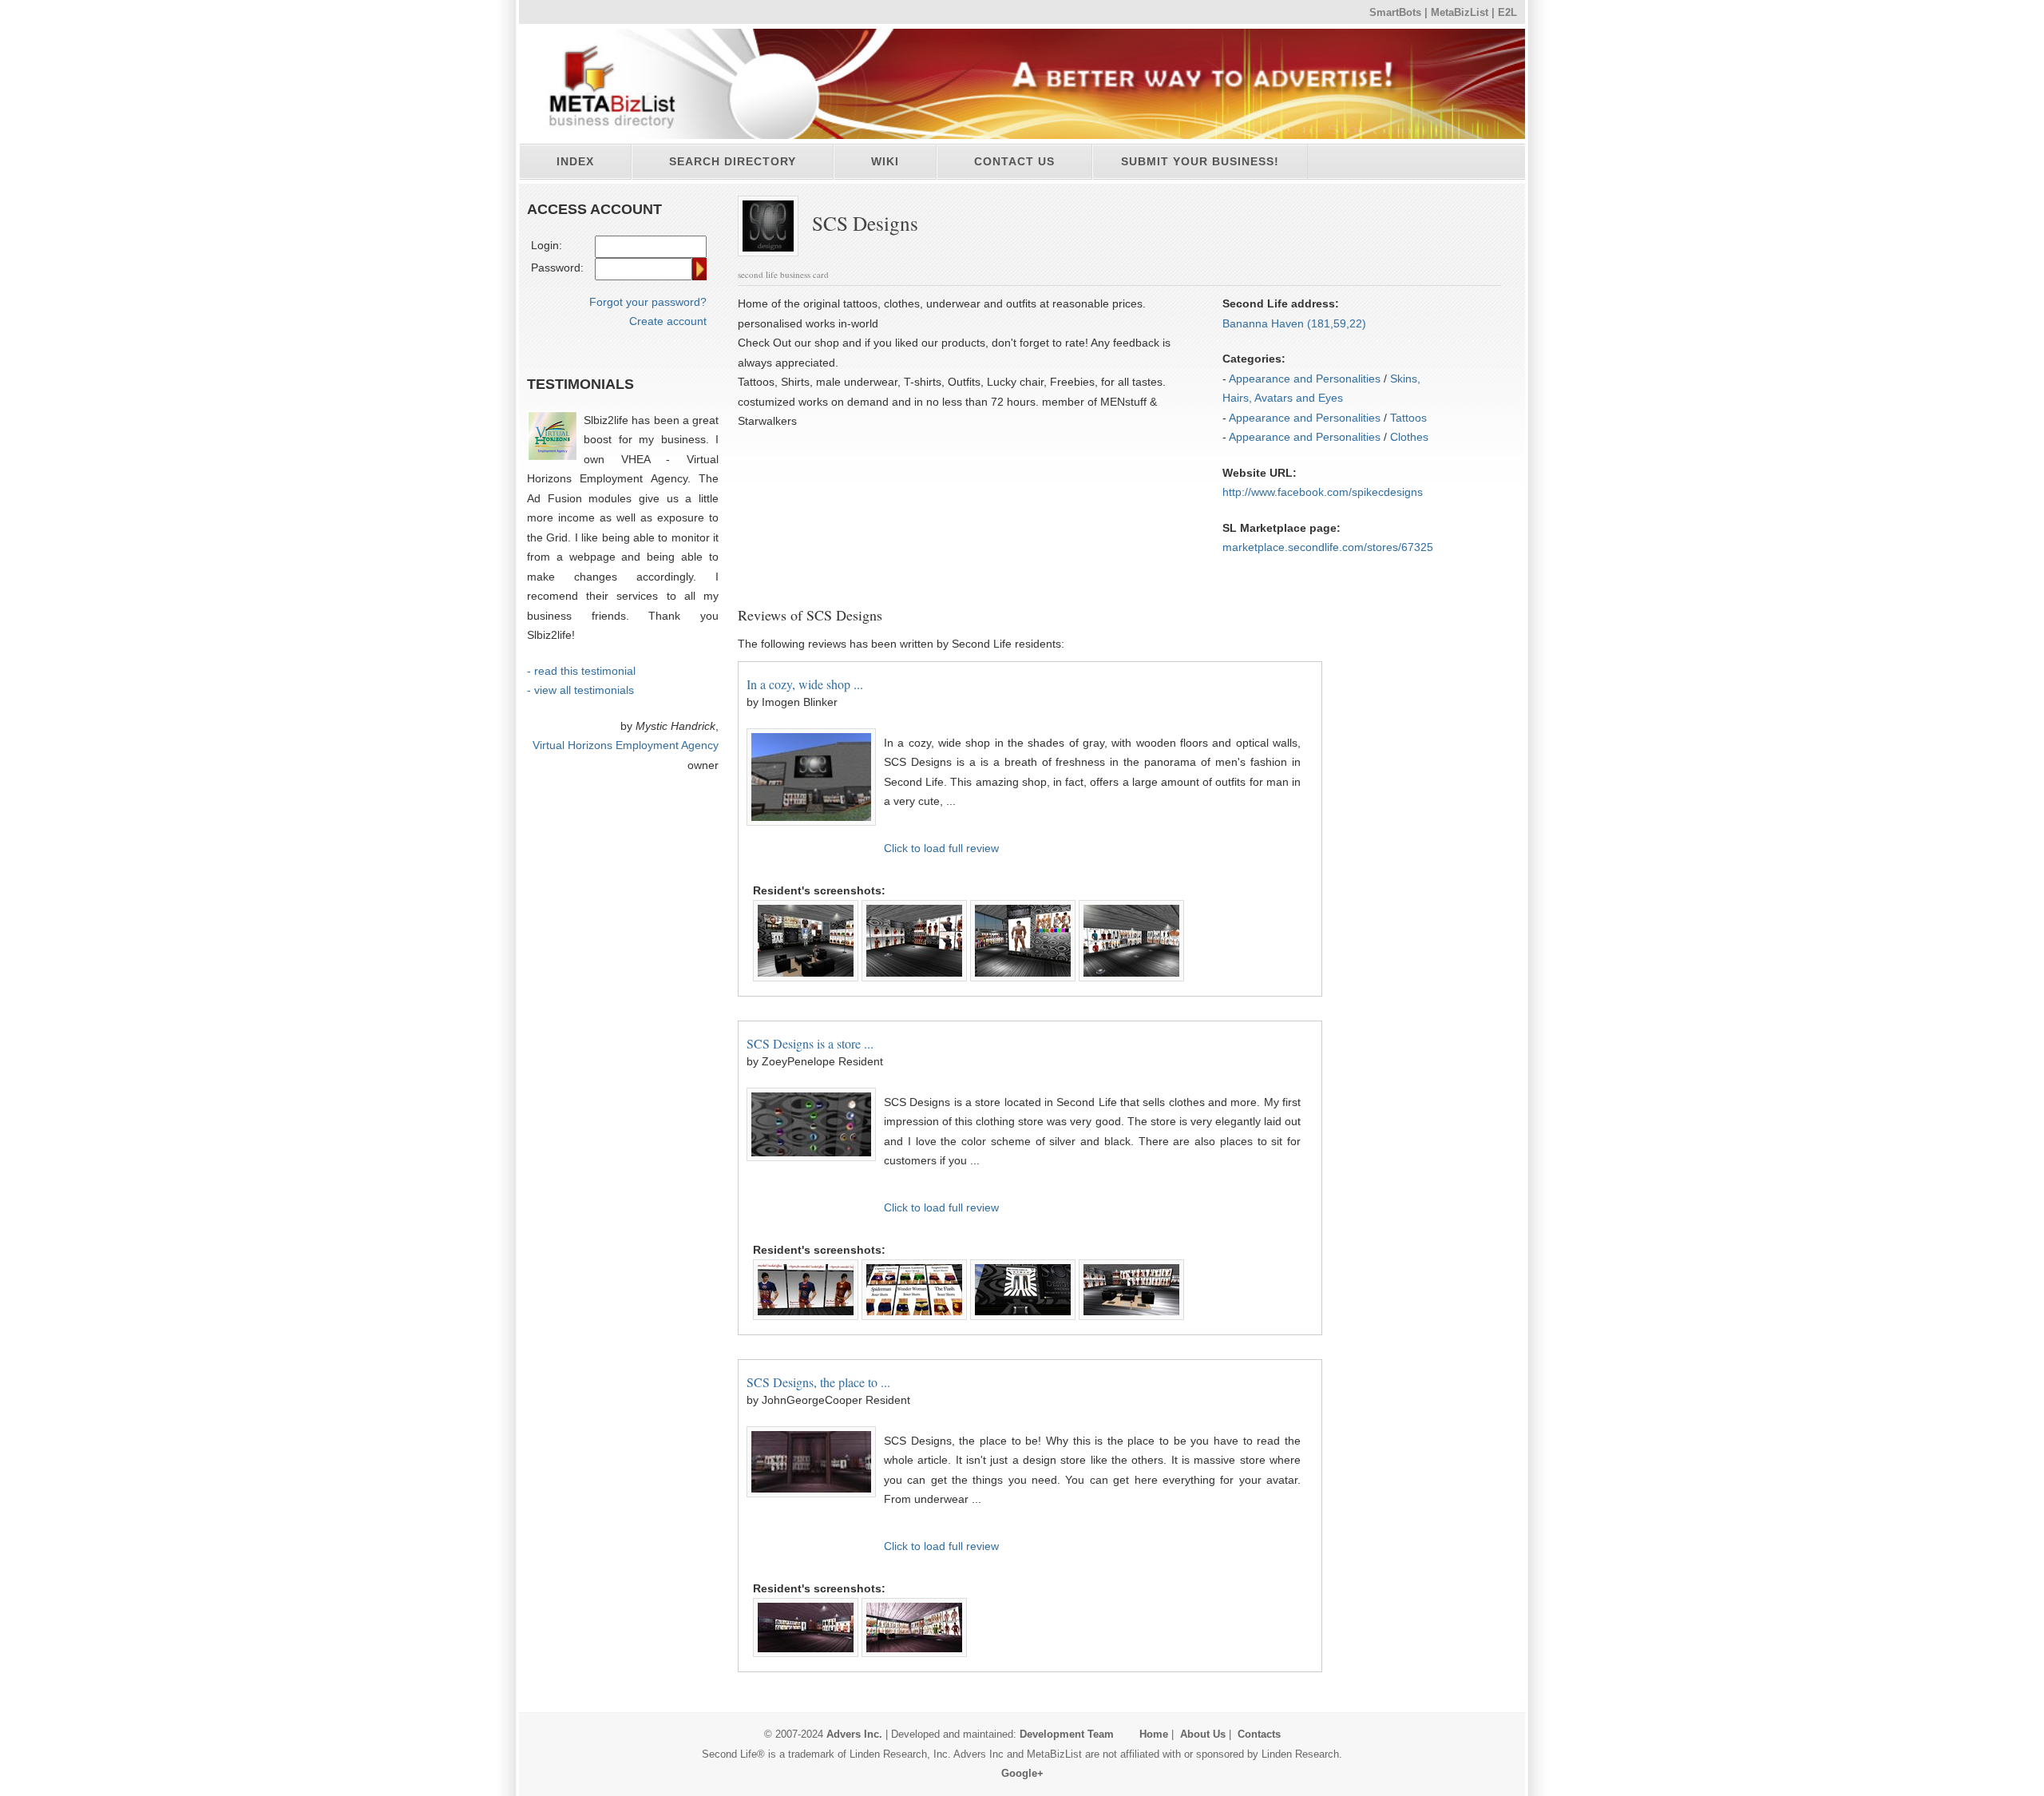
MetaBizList (1460, 13)
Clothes (1409, 437)
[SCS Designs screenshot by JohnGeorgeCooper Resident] (806, 1608)
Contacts (1259, 1734)
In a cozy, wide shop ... (805, 684)
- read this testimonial (581, 671)
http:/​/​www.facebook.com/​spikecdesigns (1323, 492)
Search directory (733, 161)
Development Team (1067, 1734)
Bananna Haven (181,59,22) (1294, 323)
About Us (1203, 1734)
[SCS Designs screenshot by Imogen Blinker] (806, 910)
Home (1154, 1734)
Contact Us (1014, 161)
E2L (1507, 13)
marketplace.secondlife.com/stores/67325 (1328, 547)
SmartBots (1395, 13)
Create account (668, 321)
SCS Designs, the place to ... (818, 1382)
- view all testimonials (580, 690)
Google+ (1022, 1773)
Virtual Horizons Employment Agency (626, 745)
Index (575, 161)
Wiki (885, 161)
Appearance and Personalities (1305, 379)
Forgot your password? (648, 302)
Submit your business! (1200, 161)
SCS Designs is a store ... (810, 1043)
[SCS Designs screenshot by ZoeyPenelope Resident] (806, 1269)
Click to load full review (941, 848)
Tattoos (1408, 418)
